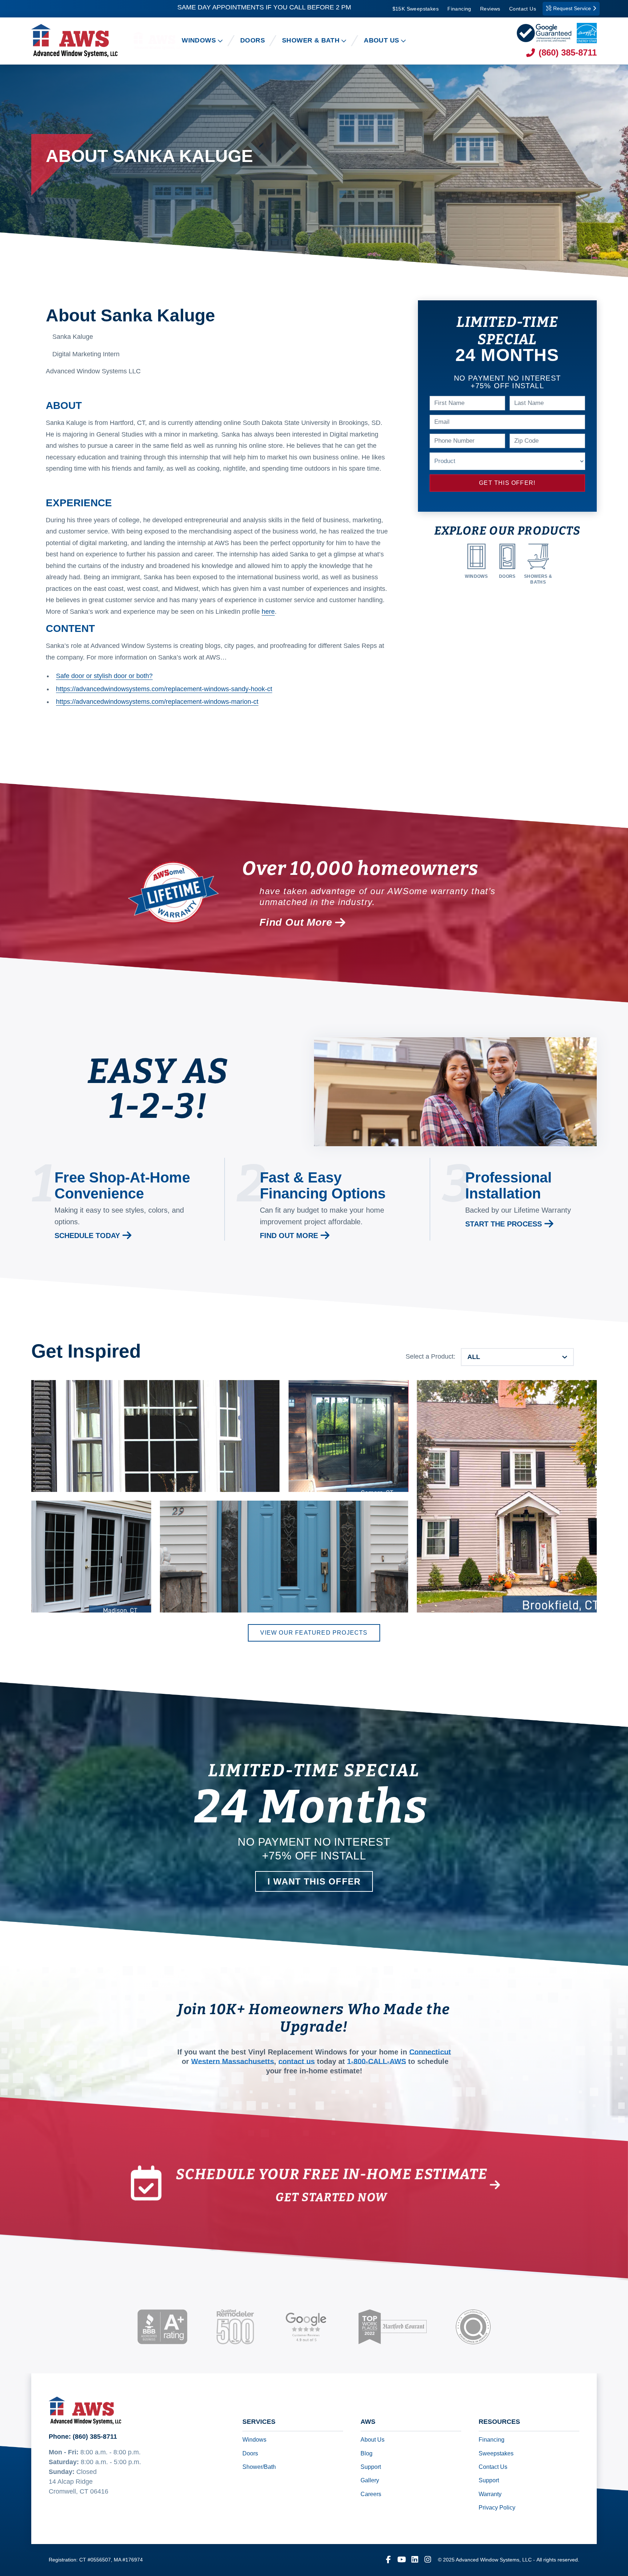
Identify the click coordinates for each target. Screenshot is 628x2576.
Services (259, 2422)
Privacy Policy (497, 2508)
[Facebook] (389, 2560)
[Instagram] (428, 2560)
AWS (368, 2422)
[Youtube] (402, 2560)
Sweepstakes (496, 2453)
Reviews (490, 9)
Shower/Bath (259, 2467)
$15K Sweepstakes (416, 9)
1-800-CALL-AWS (377, 2062)
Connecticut (430, 2052)
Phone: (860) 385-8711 (83, 2437)
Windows (254, 2440)
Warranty (490, 2494)
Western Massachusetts (233, 2062)
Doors (250, 2453)
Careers (371, 2494)
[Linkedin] (415, 2560)
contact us (297, 2062)
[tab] (517, 1357)
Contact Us (523, 9)
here (268, 612)
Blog (367, 2453)
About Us (373, 2440)
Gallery (370, 2481)
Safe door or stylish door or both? (104, 676)
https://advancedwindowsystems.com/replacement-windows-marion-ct (157, 702)
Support (371, 2467)
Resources (499, 2422)
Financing (459, 9)
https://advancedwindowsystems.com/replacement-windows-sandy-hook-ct (164, 689)
